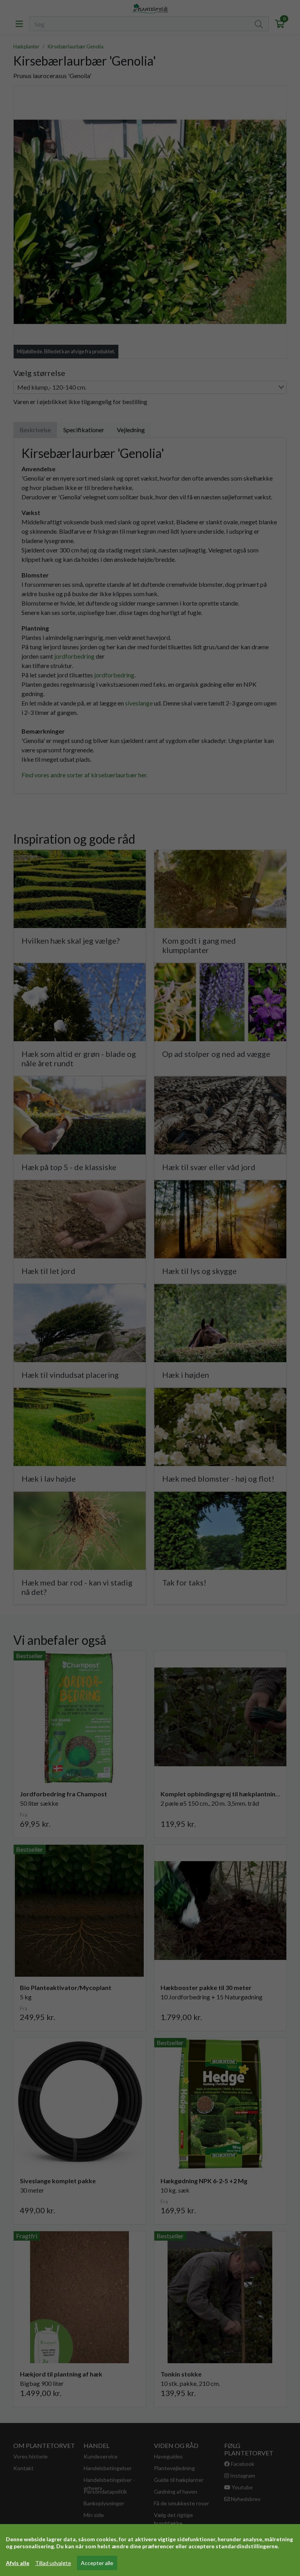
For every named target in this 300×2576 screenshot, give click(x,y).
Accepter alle (97, 2563)
